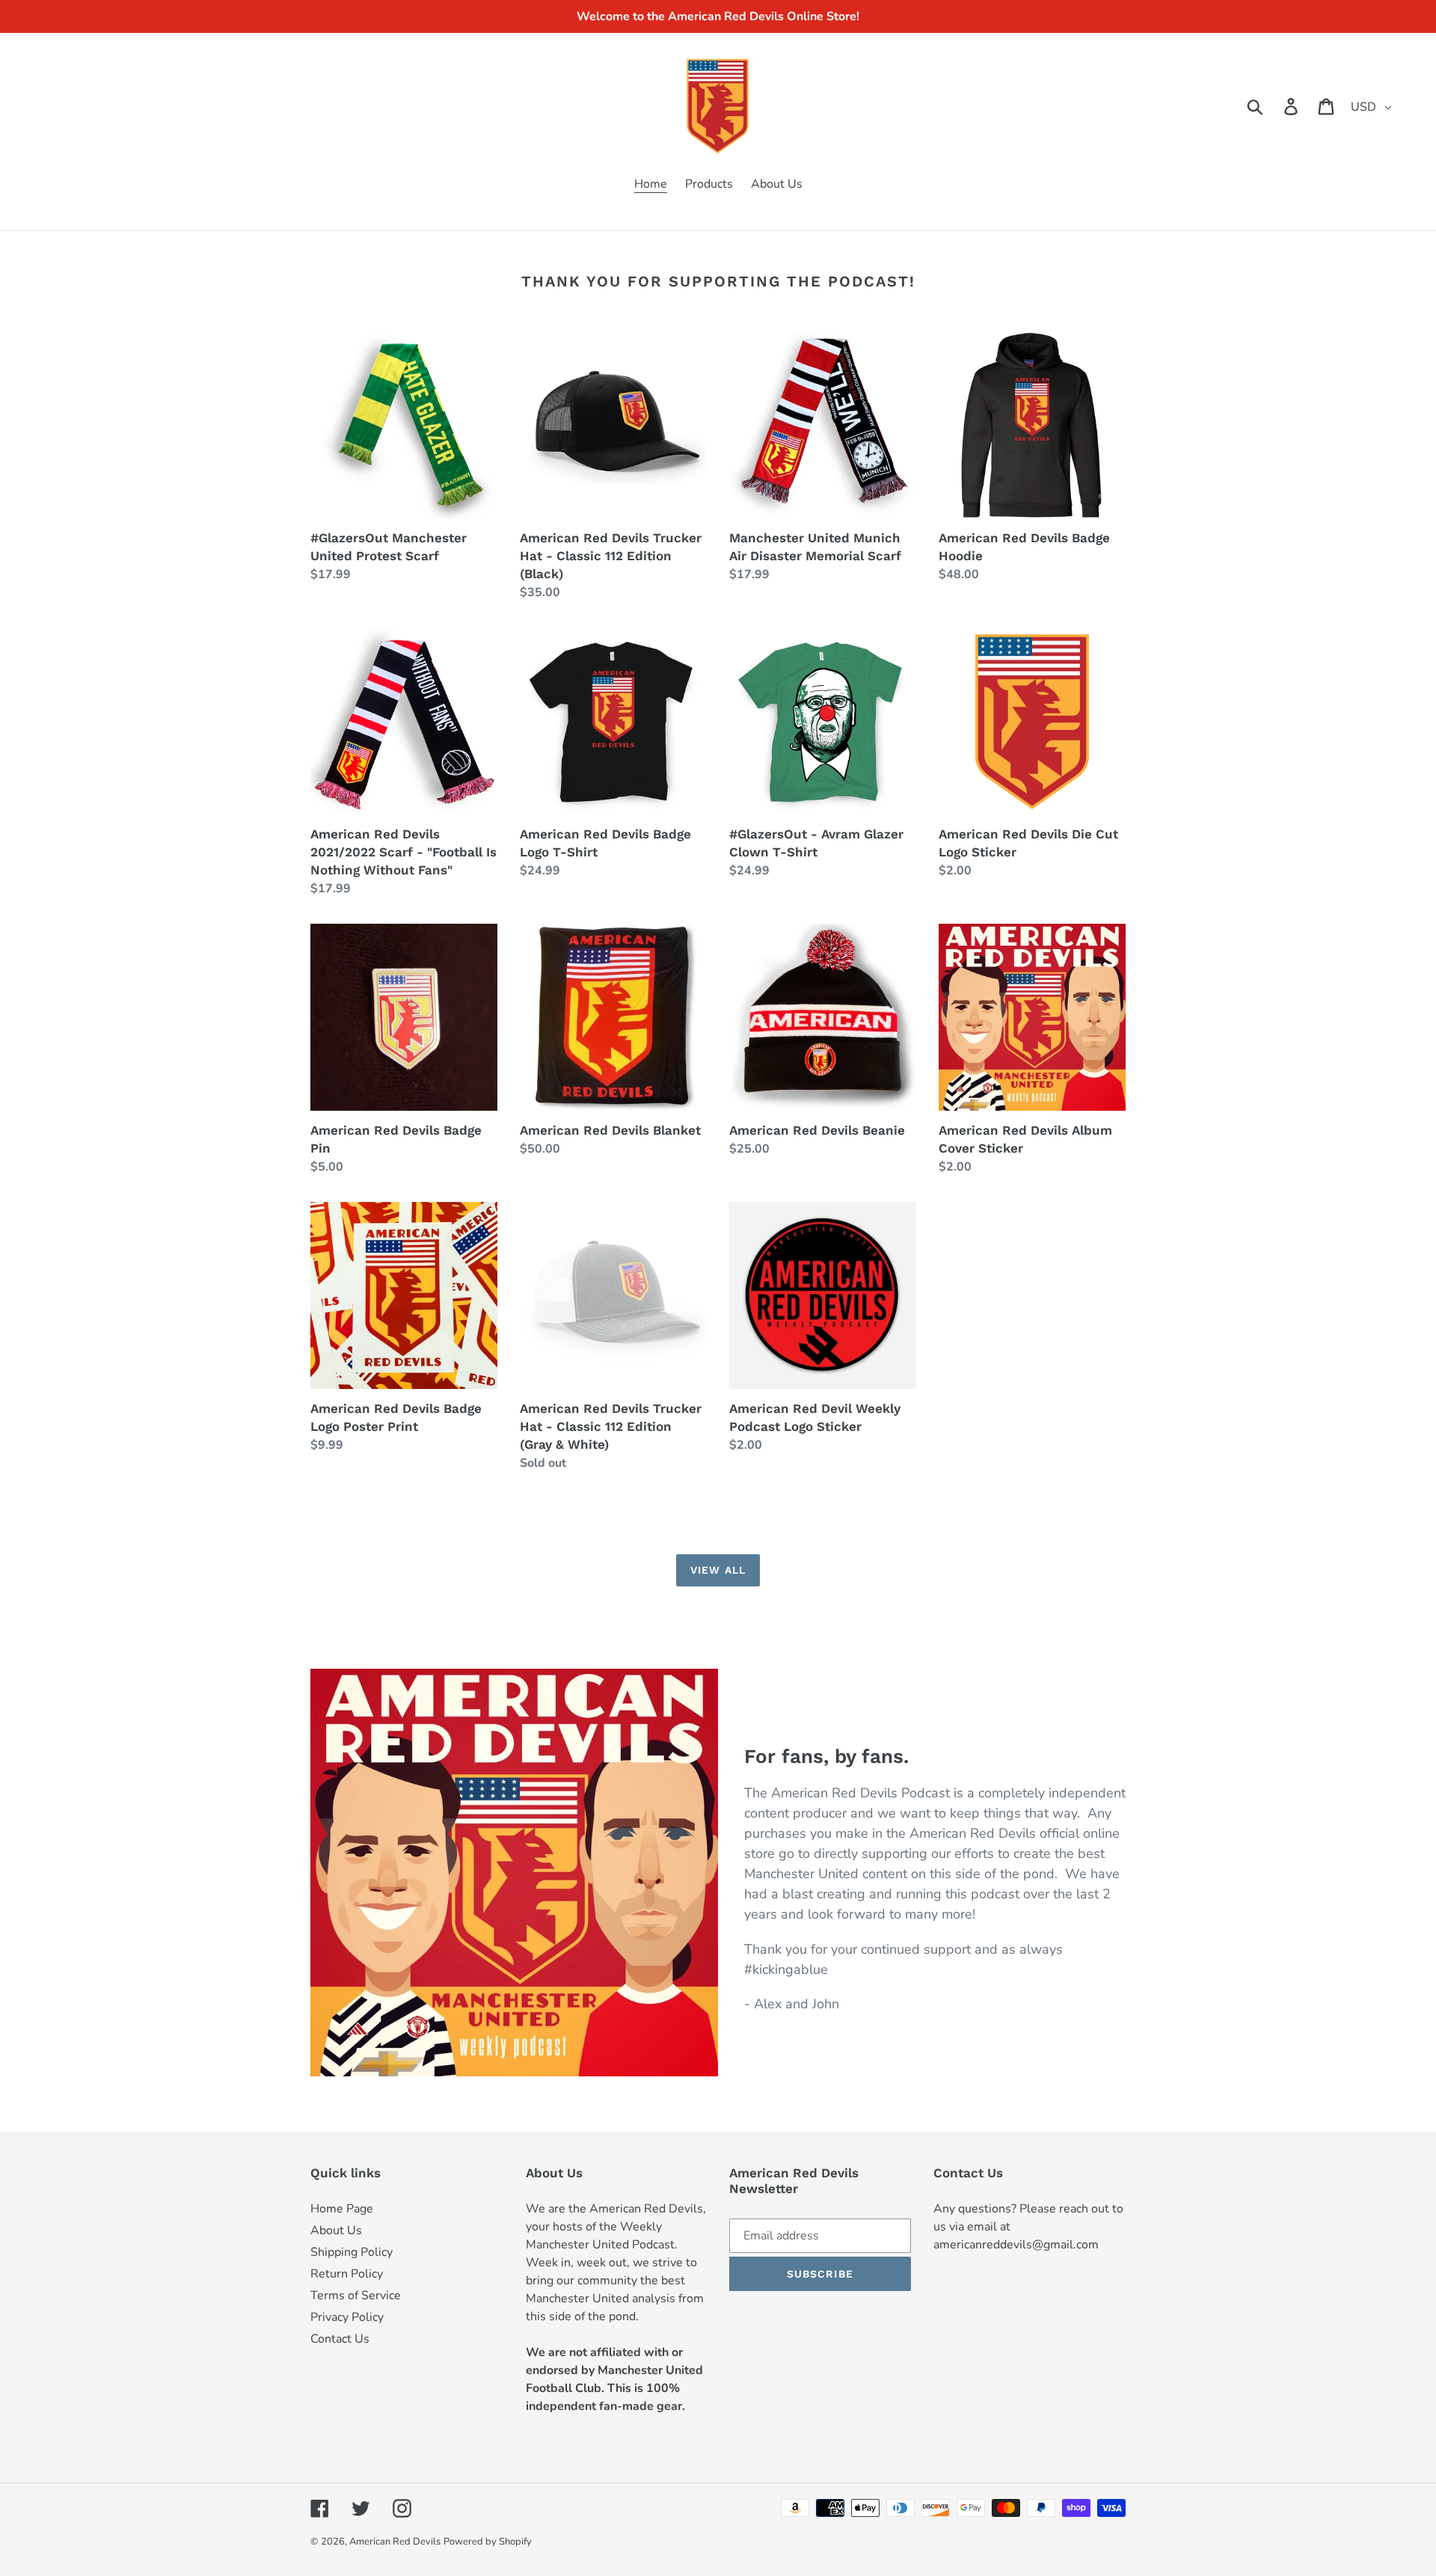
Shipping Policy (352, 2252)
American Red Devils (395, 2542)
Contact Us (340, 2339)
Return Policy (347, 2274)
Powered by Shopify (488, 2542)
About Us (336, 2230)
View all (718, 1570)
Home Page (342, 2209)
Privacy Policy (347, 2317)
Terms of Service (356, 2296)
